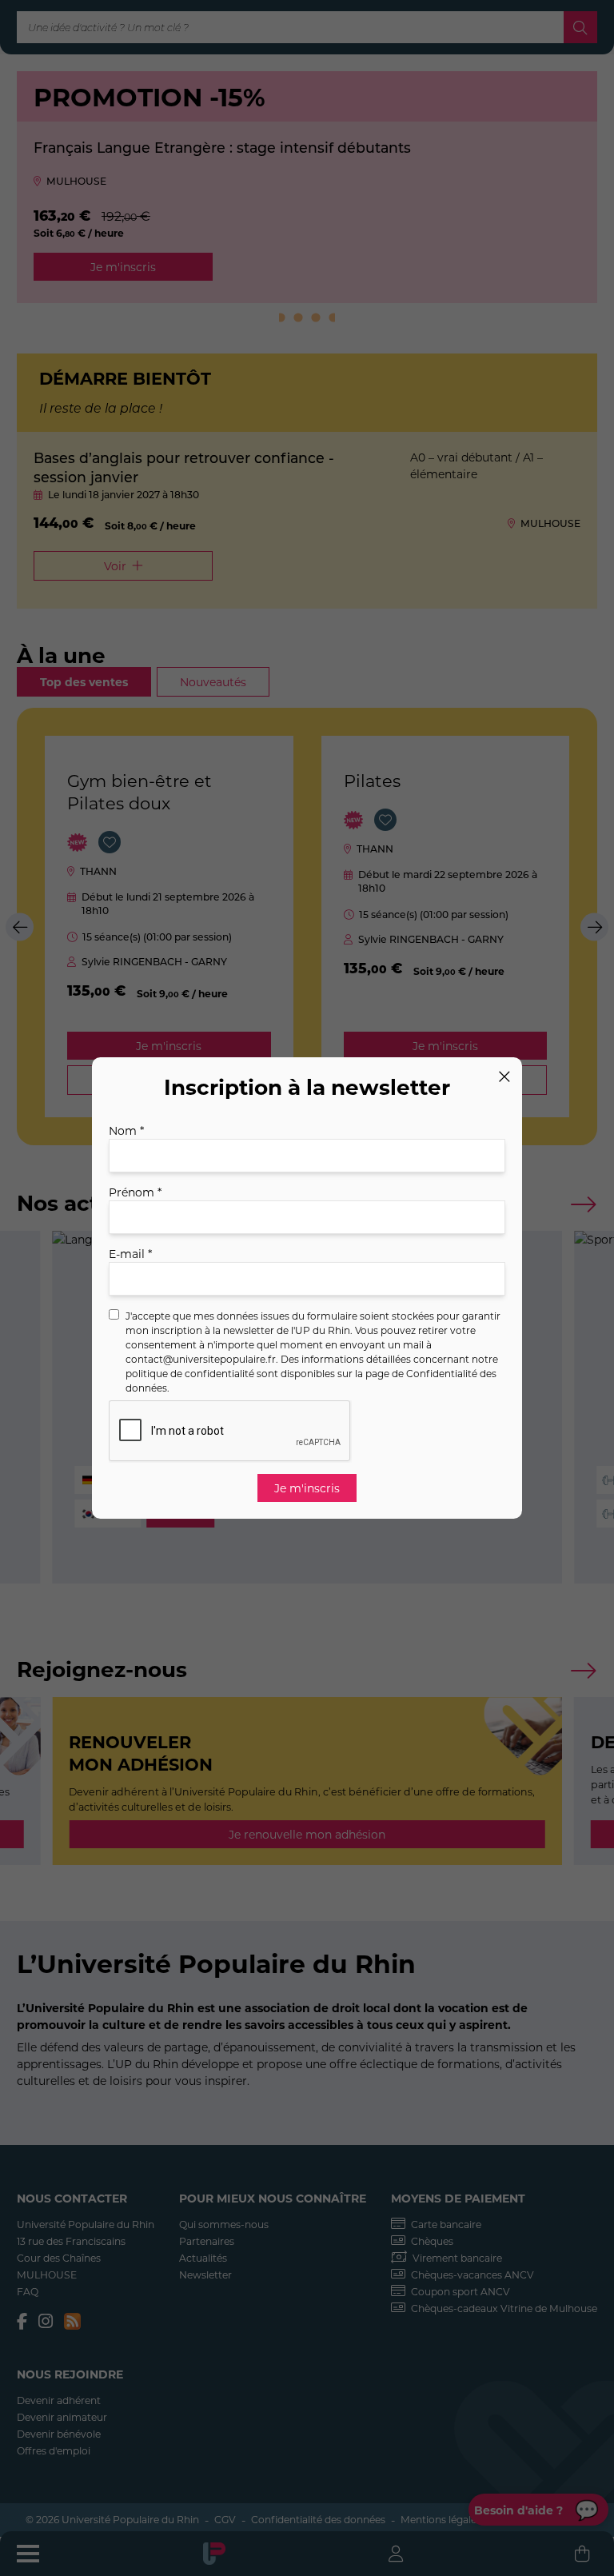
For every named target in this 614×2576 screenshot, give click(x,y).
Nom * (126, 1130)
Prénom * (135, 1192)
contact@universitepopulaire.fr (201, 1359)
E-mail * (130, 1254)
